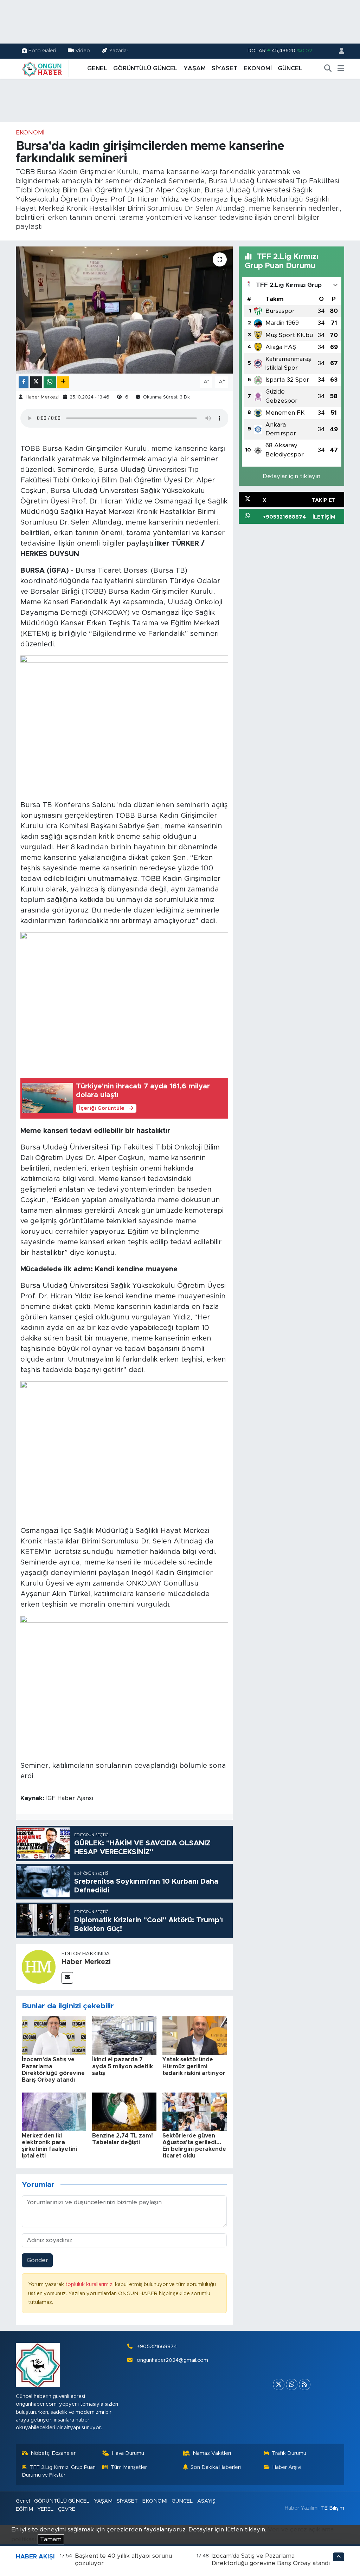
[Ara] (328, 68)
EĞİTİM (24, 2509)
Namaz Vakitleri (212, 2453)
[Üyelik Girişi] (339, 51)
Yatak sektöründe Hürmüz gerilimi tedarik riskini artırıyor (194, 2066)
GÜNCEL (290, 68)
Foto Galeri (42, 51)
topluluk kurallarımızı (90, 2284)
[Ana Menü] (341, 68)
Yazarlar (119, 51)
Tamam (51, 2539)
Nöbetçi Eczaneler (53, 2453)
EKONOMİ (258, 68)
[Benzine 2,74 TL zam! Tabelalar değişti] (124, 2111)
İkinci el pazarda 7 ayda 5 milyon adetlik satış (123, 2066)
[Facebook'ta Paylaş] (24, 382)
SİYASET (225, 68)
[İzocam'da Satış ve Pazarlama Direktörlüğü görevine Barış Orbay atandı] (54, 2035)
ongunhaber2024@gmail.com (172, 2360)
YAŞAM (195, 68)
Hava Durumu (128, 2453)
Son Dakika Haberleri (216, 2467)
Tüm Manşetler (129, 2467)
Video (83, 51)
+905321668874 (157, 2347)
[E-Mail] (67, 1978)
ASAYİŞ (206, 2501)
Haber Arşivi (287, 2467)
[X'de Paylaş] (36, 382)
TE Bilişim (333, 2508)
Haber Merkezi (42, 397)
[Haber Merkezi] (39, 1966)
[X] (279, 2384)
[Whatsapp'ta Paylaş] (50, 382)
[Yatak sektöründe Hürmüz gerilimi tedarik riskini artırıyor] (195, 2035)
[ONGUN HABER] (42, 68)
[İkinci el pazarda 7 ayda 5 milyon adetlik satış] (124, 2035)
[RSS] (305, 2384)
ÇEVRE (67, 2509)
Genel (23, 2501)
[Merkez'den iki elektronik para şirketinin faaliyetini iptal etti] (54, 2111)
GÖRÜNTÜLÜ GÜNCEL (145, 68)
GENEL (97, 68)
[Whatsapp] (292, 2384)
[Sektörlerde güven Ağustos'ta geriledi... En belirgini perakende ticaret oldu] (195, 2111)
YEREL (45, 2509)
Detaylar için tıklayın (291, 476)
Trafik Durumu (289, 2453)
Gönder (37, 2260)
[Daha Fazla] (63, 382)
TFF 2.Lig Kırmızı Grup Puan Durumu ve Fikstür (59, 2471)
